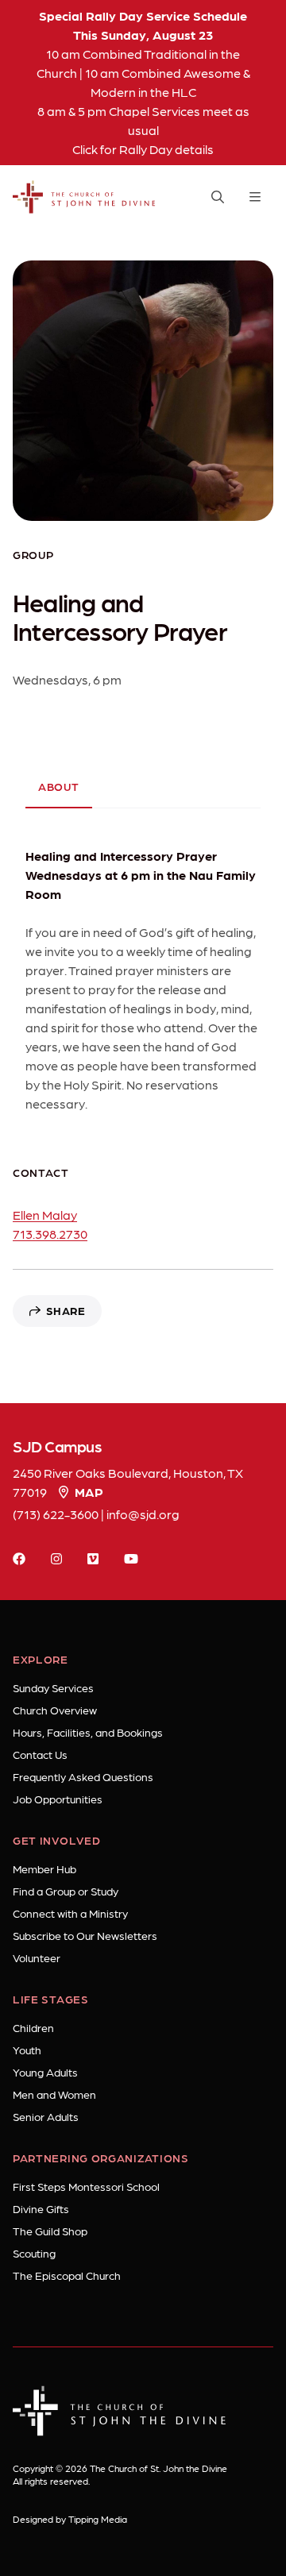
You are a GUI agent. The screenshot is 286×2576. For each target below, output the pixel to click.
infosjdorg (143, 1514)
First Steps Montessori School (86, 2186)
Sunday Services (53, 1687)
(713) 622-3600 (56, 1514)
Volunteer (37, 1957)
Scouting (34, 2253)
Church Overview (55, 1710)
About (59, 786)
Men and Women (54, 2094)
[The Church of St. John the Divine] (84, 197)
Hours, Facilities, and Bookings (88, 1732)
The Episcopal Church (67, 2275)
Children (33, 2027)
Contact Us (40, 1754)
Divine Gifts (41, 2208)
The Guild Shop (50, 2231)
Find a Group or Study (66, 1891)
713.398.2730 (50, 1234)
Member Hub (44, 1868)
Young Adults (45, 2072)
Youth (27, 2050)
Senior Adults (46, 2116)
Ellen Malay (45, 1215)
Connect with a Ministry (70, 1913)
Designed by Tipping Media (70, 2519)
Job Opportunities (58, 1799)
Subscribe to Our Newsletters (85, 1935)
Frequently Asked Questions (83, 1776)
